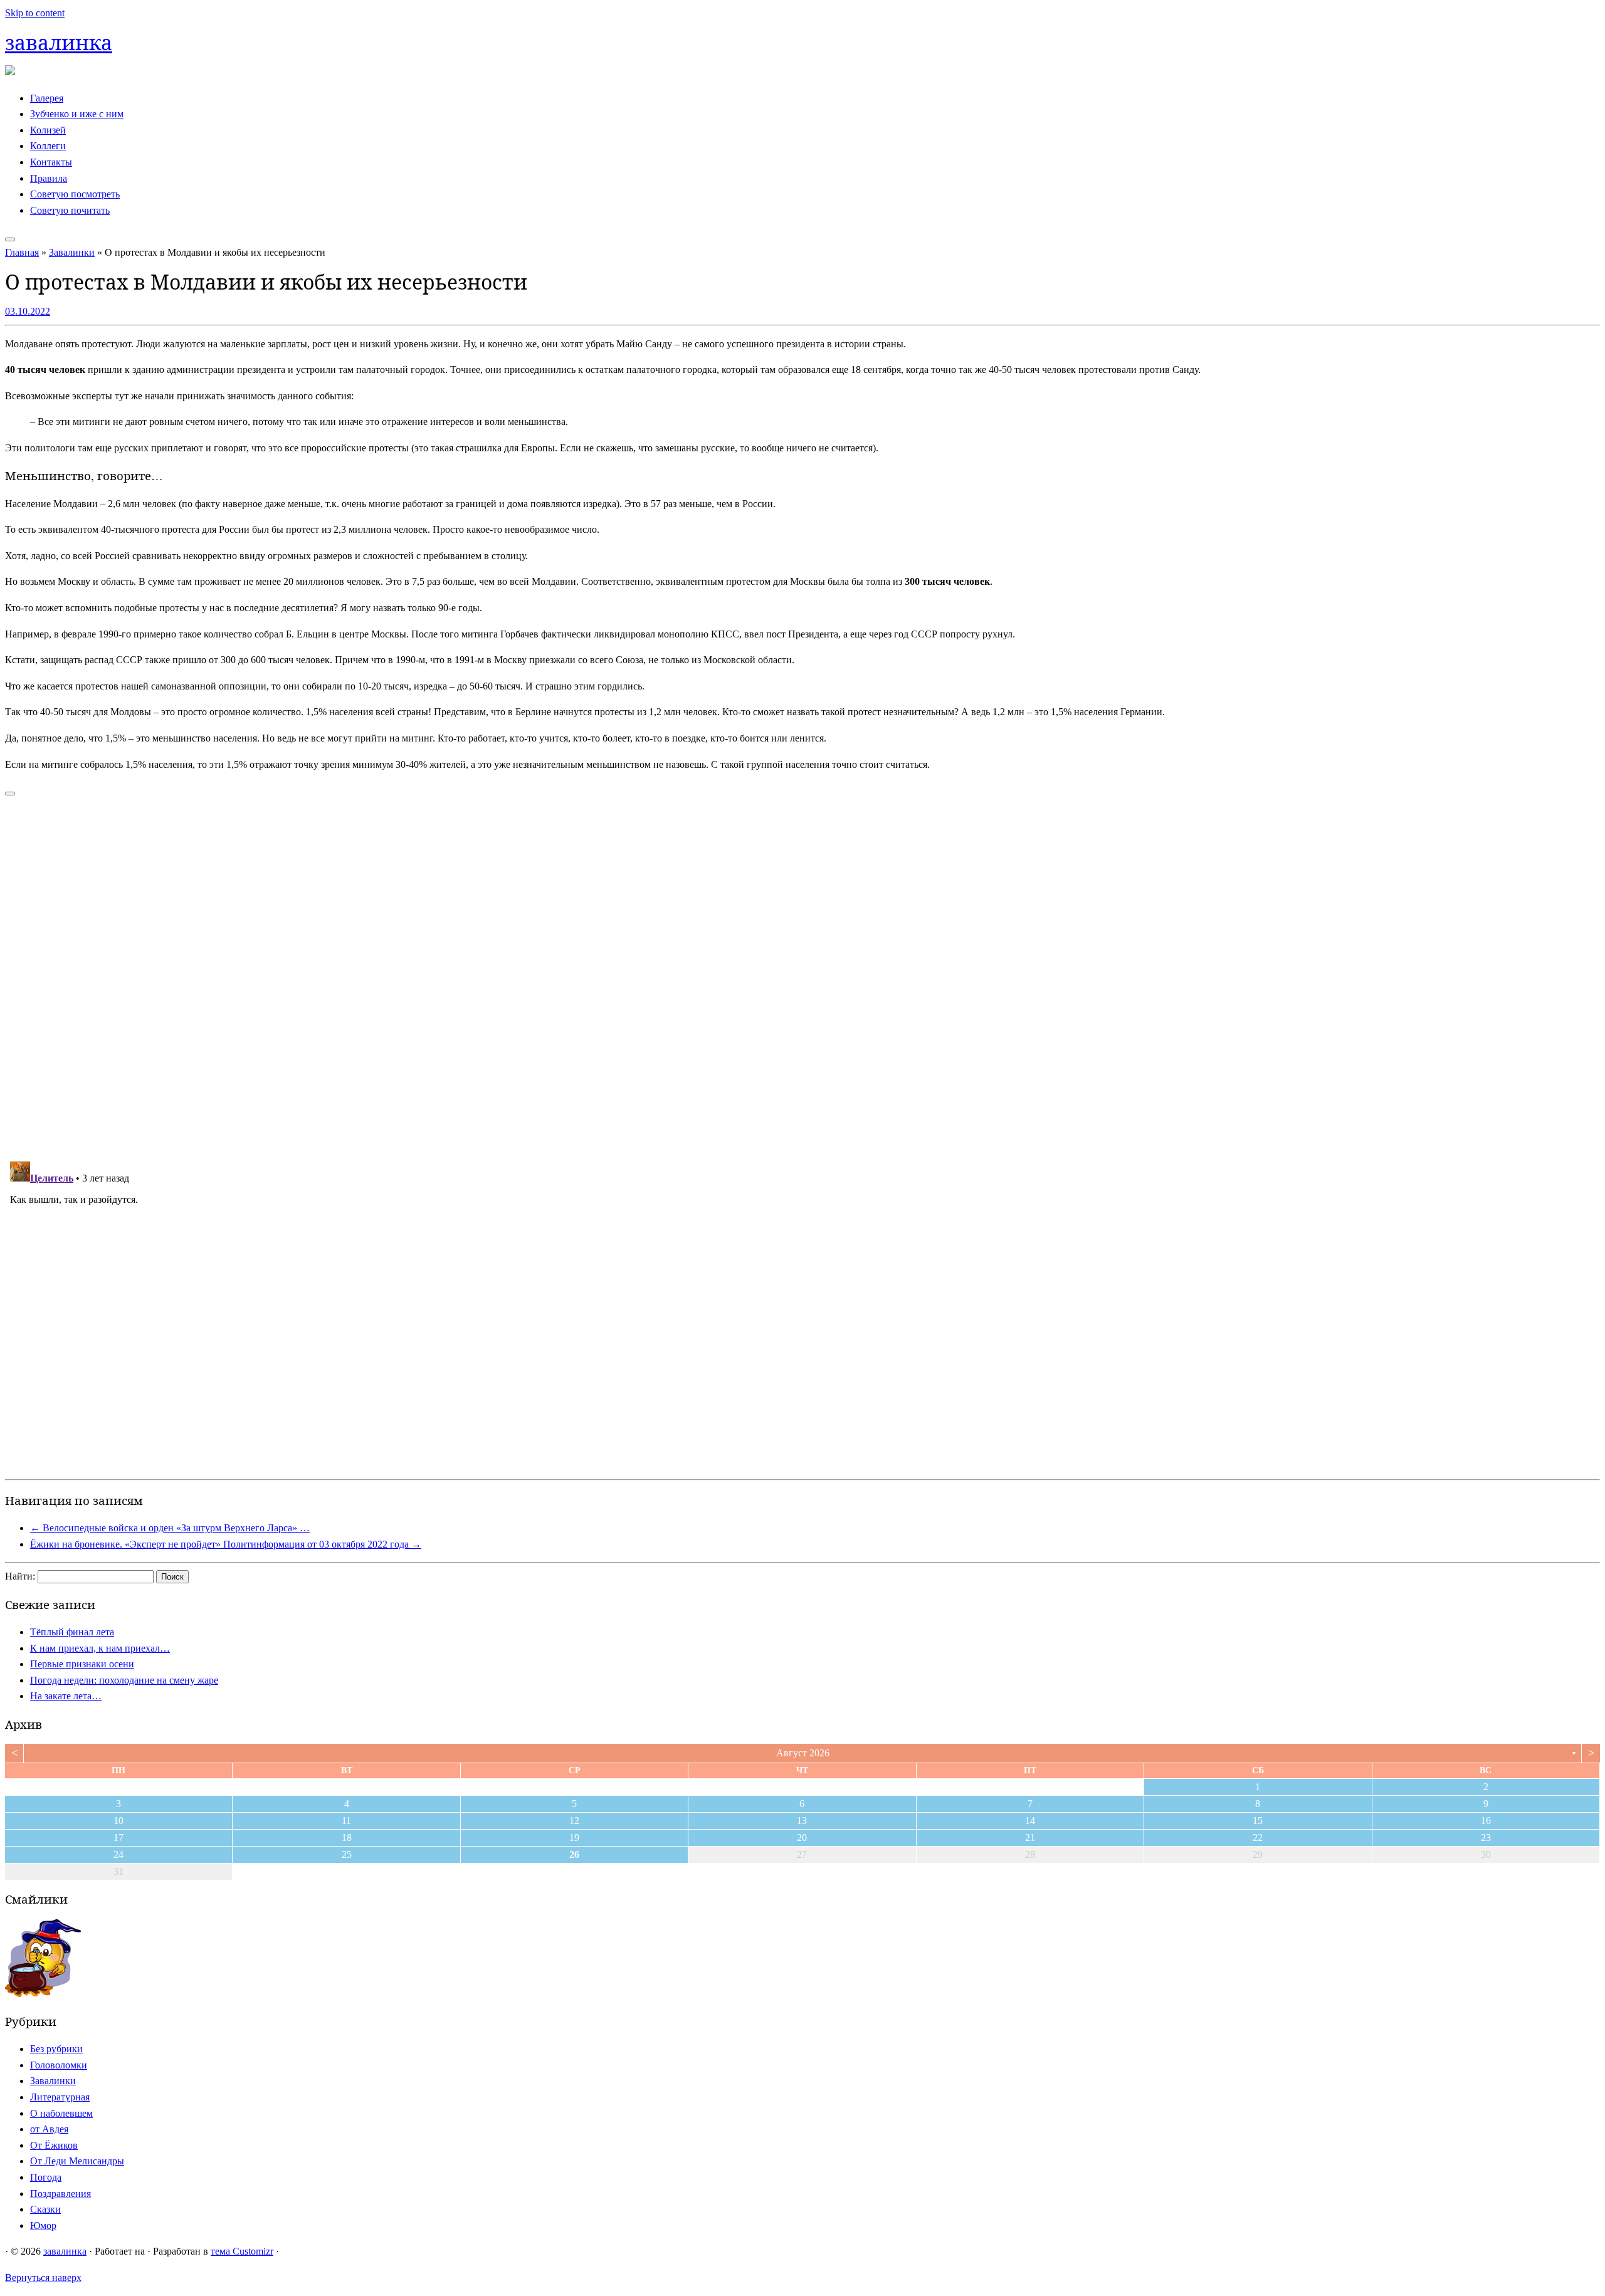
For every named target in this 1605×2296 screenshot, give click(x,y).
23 (1486, 1837)
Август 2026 (803, 1753)
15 (1258, 1821)
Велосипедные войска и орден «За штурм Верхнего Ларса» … (170, 1528)
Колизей (48, 130)
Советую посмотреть (75, 194)
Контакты (51, 162)
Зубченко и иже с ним (77, 114)
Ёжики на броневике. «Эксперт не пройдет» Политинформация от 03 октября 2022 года (226, 1544)
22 (1258, 1837)
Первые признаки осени (82, 1664)
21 (1030, 1837)
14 (1030, 1821)
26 (574, 1854)
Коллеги (48, 146)
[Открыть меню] (10, 239)
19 (574, 1837)
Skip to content (35, 13)
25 (347, 1854)
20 (802, 1837)
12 (574, 1821)
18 (347, 1837)
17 (118, 1837)
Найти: (20, 1576)
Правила (49, 178)
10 (118, 1821)
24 (118, 1854)
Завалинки (72, 252)
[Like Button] (10, 794)
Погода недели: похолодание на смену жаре (124, 1680)
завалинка (59, 42)
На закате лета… (66, 1696)
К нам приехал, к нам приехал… (100, 1648)
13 (802, 1821)
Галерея (47, 98)
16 (1486, 1821)
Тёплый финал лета (72, 1632)
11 (346, 1821)
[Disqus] (802, 971)
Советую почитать (70, 210)
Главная (22, 252)
